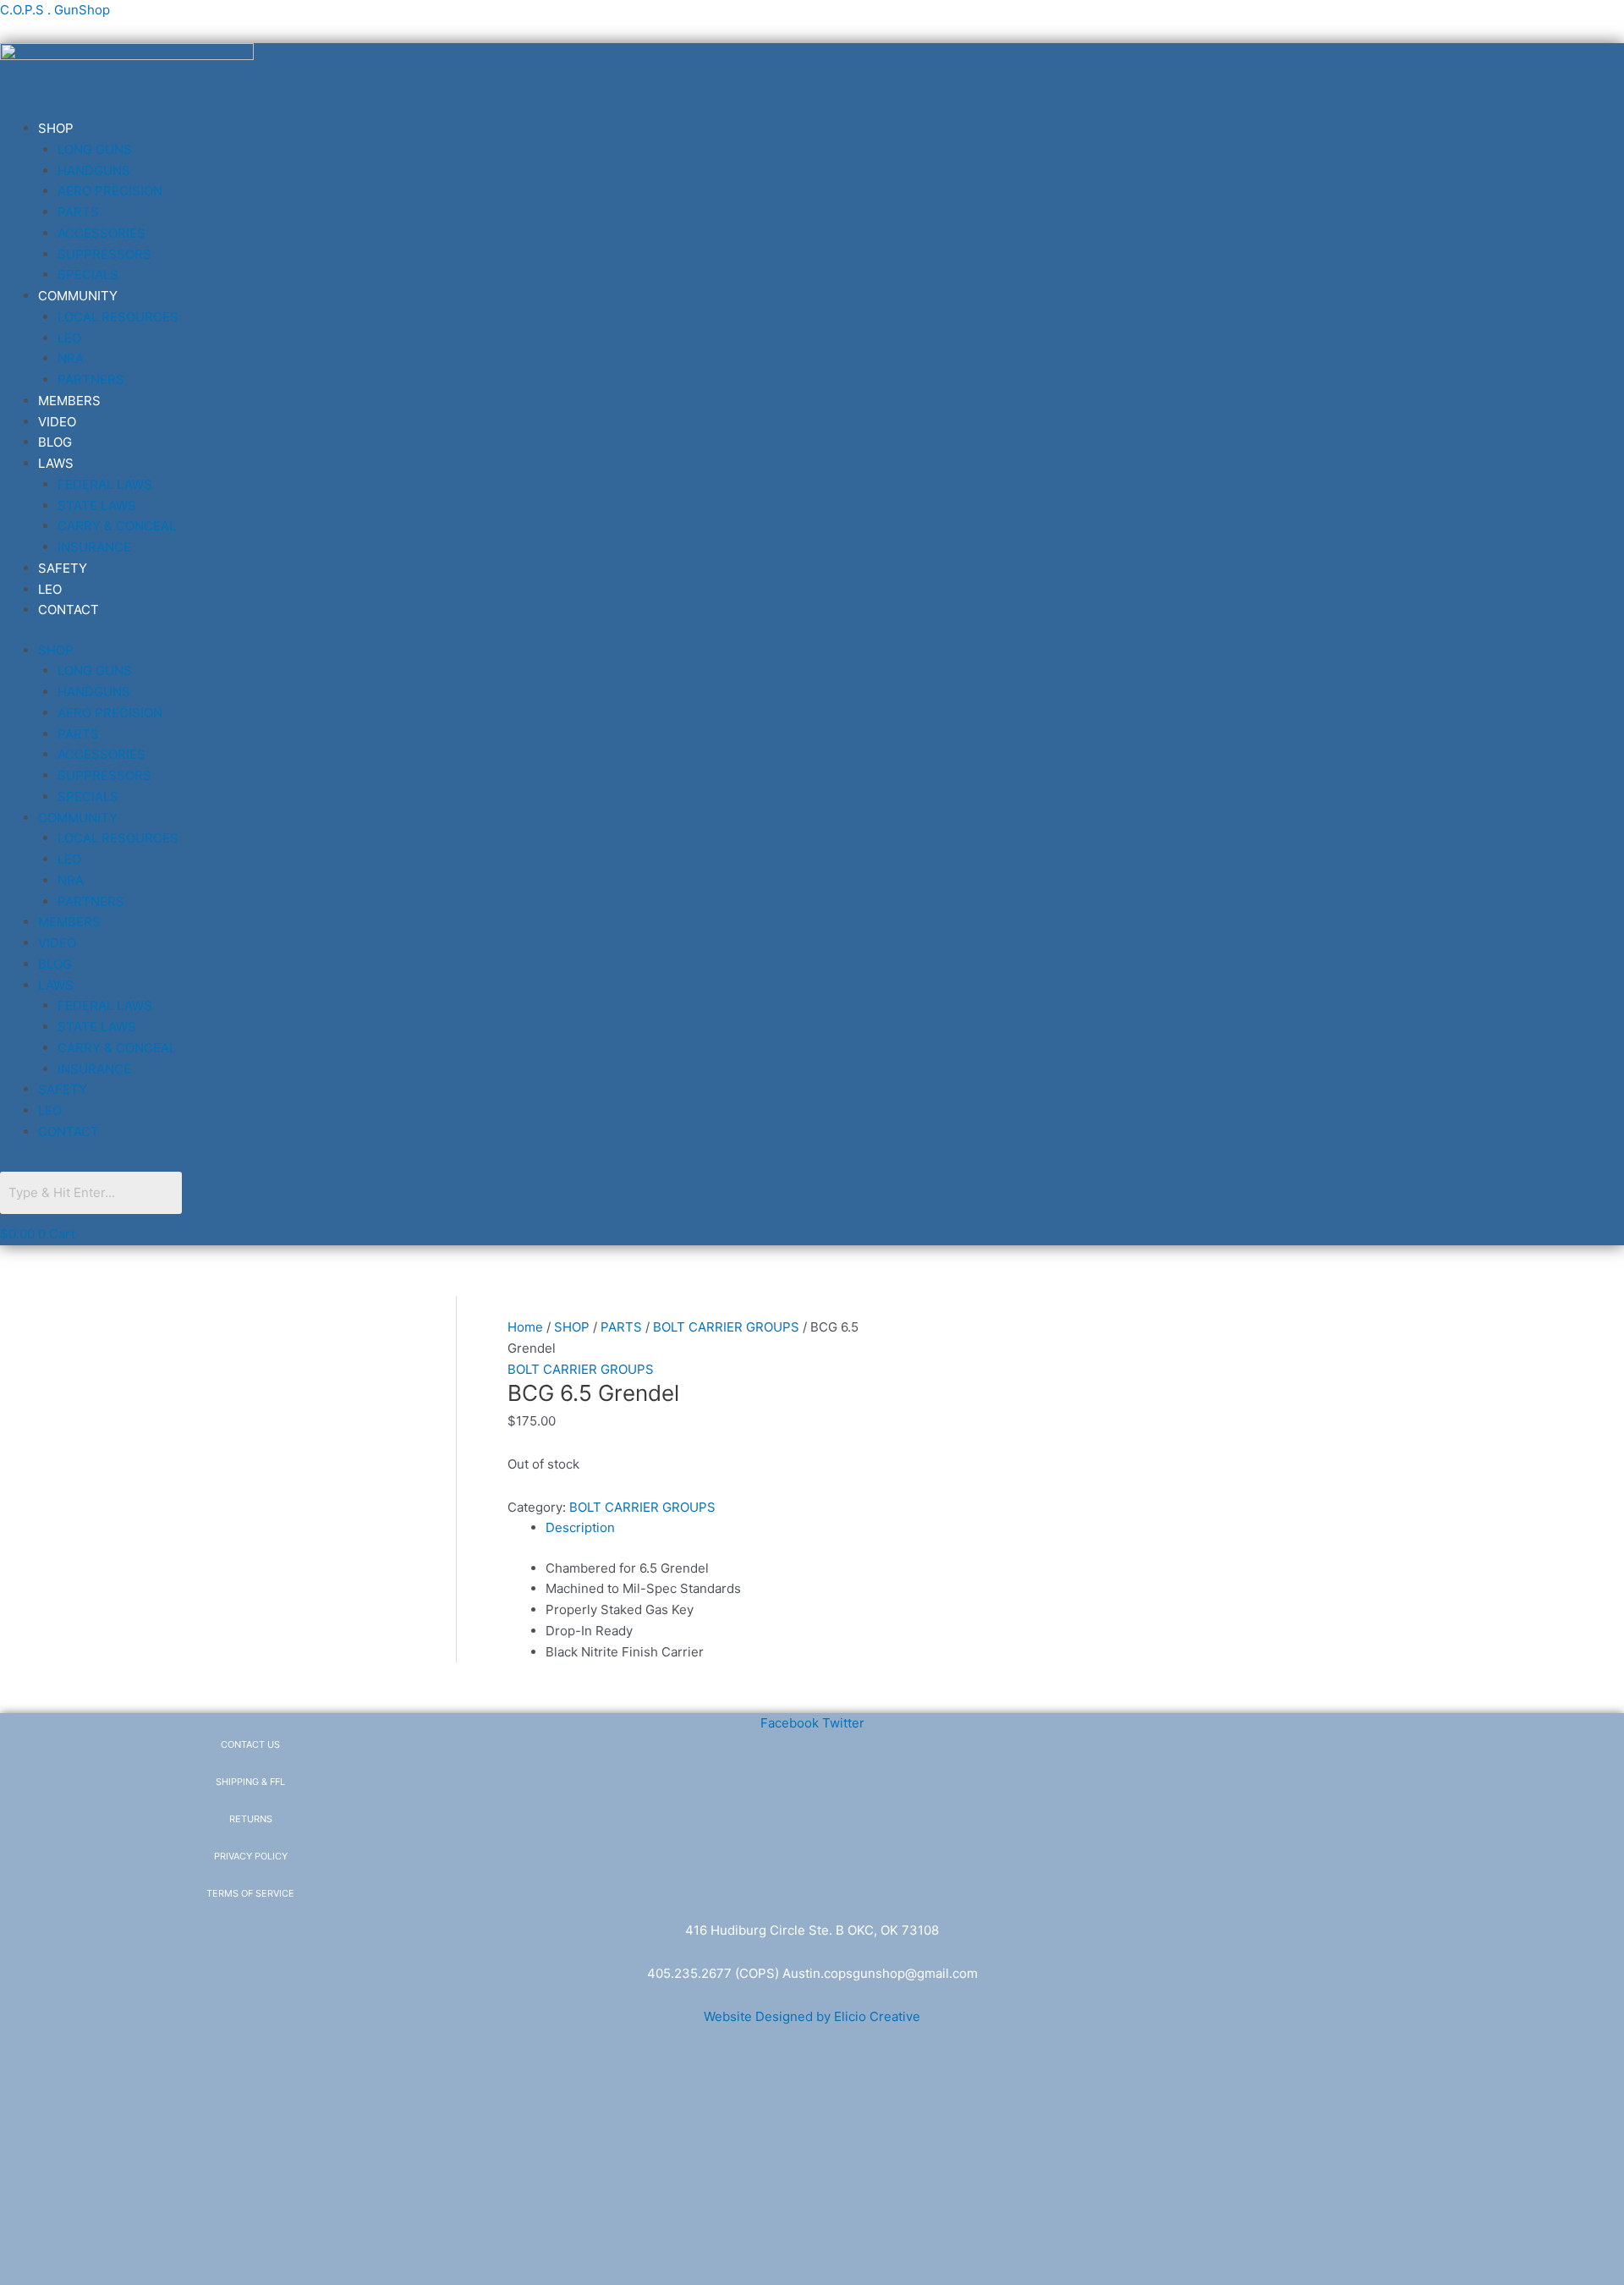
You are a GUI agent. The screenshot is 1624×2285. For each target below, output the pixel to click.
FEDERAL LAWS (105, 484)
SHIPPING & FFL (250, 1782)
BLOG (55, 442)
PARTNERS (91, 379)
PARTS (78, 212)
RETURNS (251, 1819)
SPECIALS (88, 275)
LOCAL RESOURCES (118, 317)
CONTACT (69, 610)
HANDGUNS (94, 170)
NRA (71, 358)
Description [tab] (580, 1527)
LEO (69, 338)
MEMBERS (69, 401)
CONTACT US (250, 1744)
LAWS (56, 463)
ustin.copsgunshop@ (854, 1973)
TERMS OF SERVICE (250, 1893)
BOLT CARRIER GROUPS (726, 1327)
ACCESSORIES (101, 233)
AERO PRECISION (110, 191)
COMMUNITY (78, 296)
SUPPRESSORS (104, 254)
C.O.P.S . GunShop (55, 10)
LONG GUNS (95, 149)
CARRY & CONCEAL (117, 526)
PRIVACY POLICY (251, 1856)
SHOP (56, 128)
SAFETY (63, 568)
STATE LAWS (97, 505)
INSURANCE (94, 547)
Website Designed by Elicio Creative (812, 2016)
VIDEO (57, 422)
